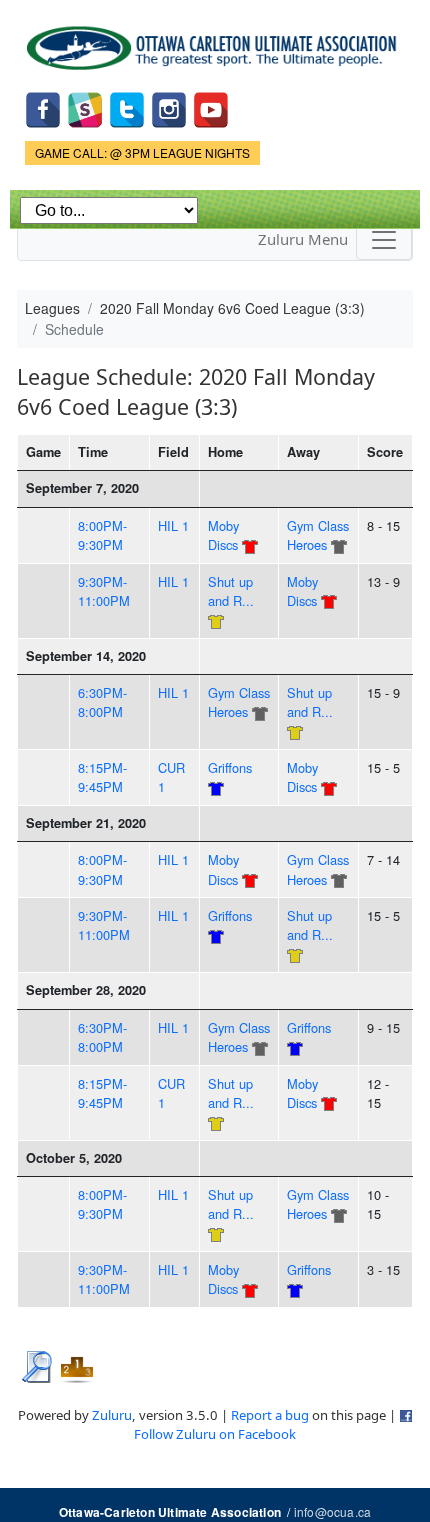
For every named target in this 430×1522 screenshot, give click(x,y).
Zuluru (112, 1415)
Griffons (230, 767)
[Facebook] (43, 107)
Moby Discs (223, 535)
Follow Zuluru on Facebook (215, 1434)
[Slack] (85, 107)
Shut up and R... (231, 591)
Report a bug (270, 1415)
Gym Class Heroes (318, 535)
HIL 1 (173, 525)
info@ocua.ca (332, 1511)
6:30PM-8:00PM (102, 702)
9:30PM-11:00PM (104, 591)
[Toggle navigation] (384, 240)
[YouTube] (211, 107)
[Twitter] (127, 107)
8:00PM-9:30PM (102, 535)
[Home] (215, 41)
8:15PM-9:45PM (102, 777)
